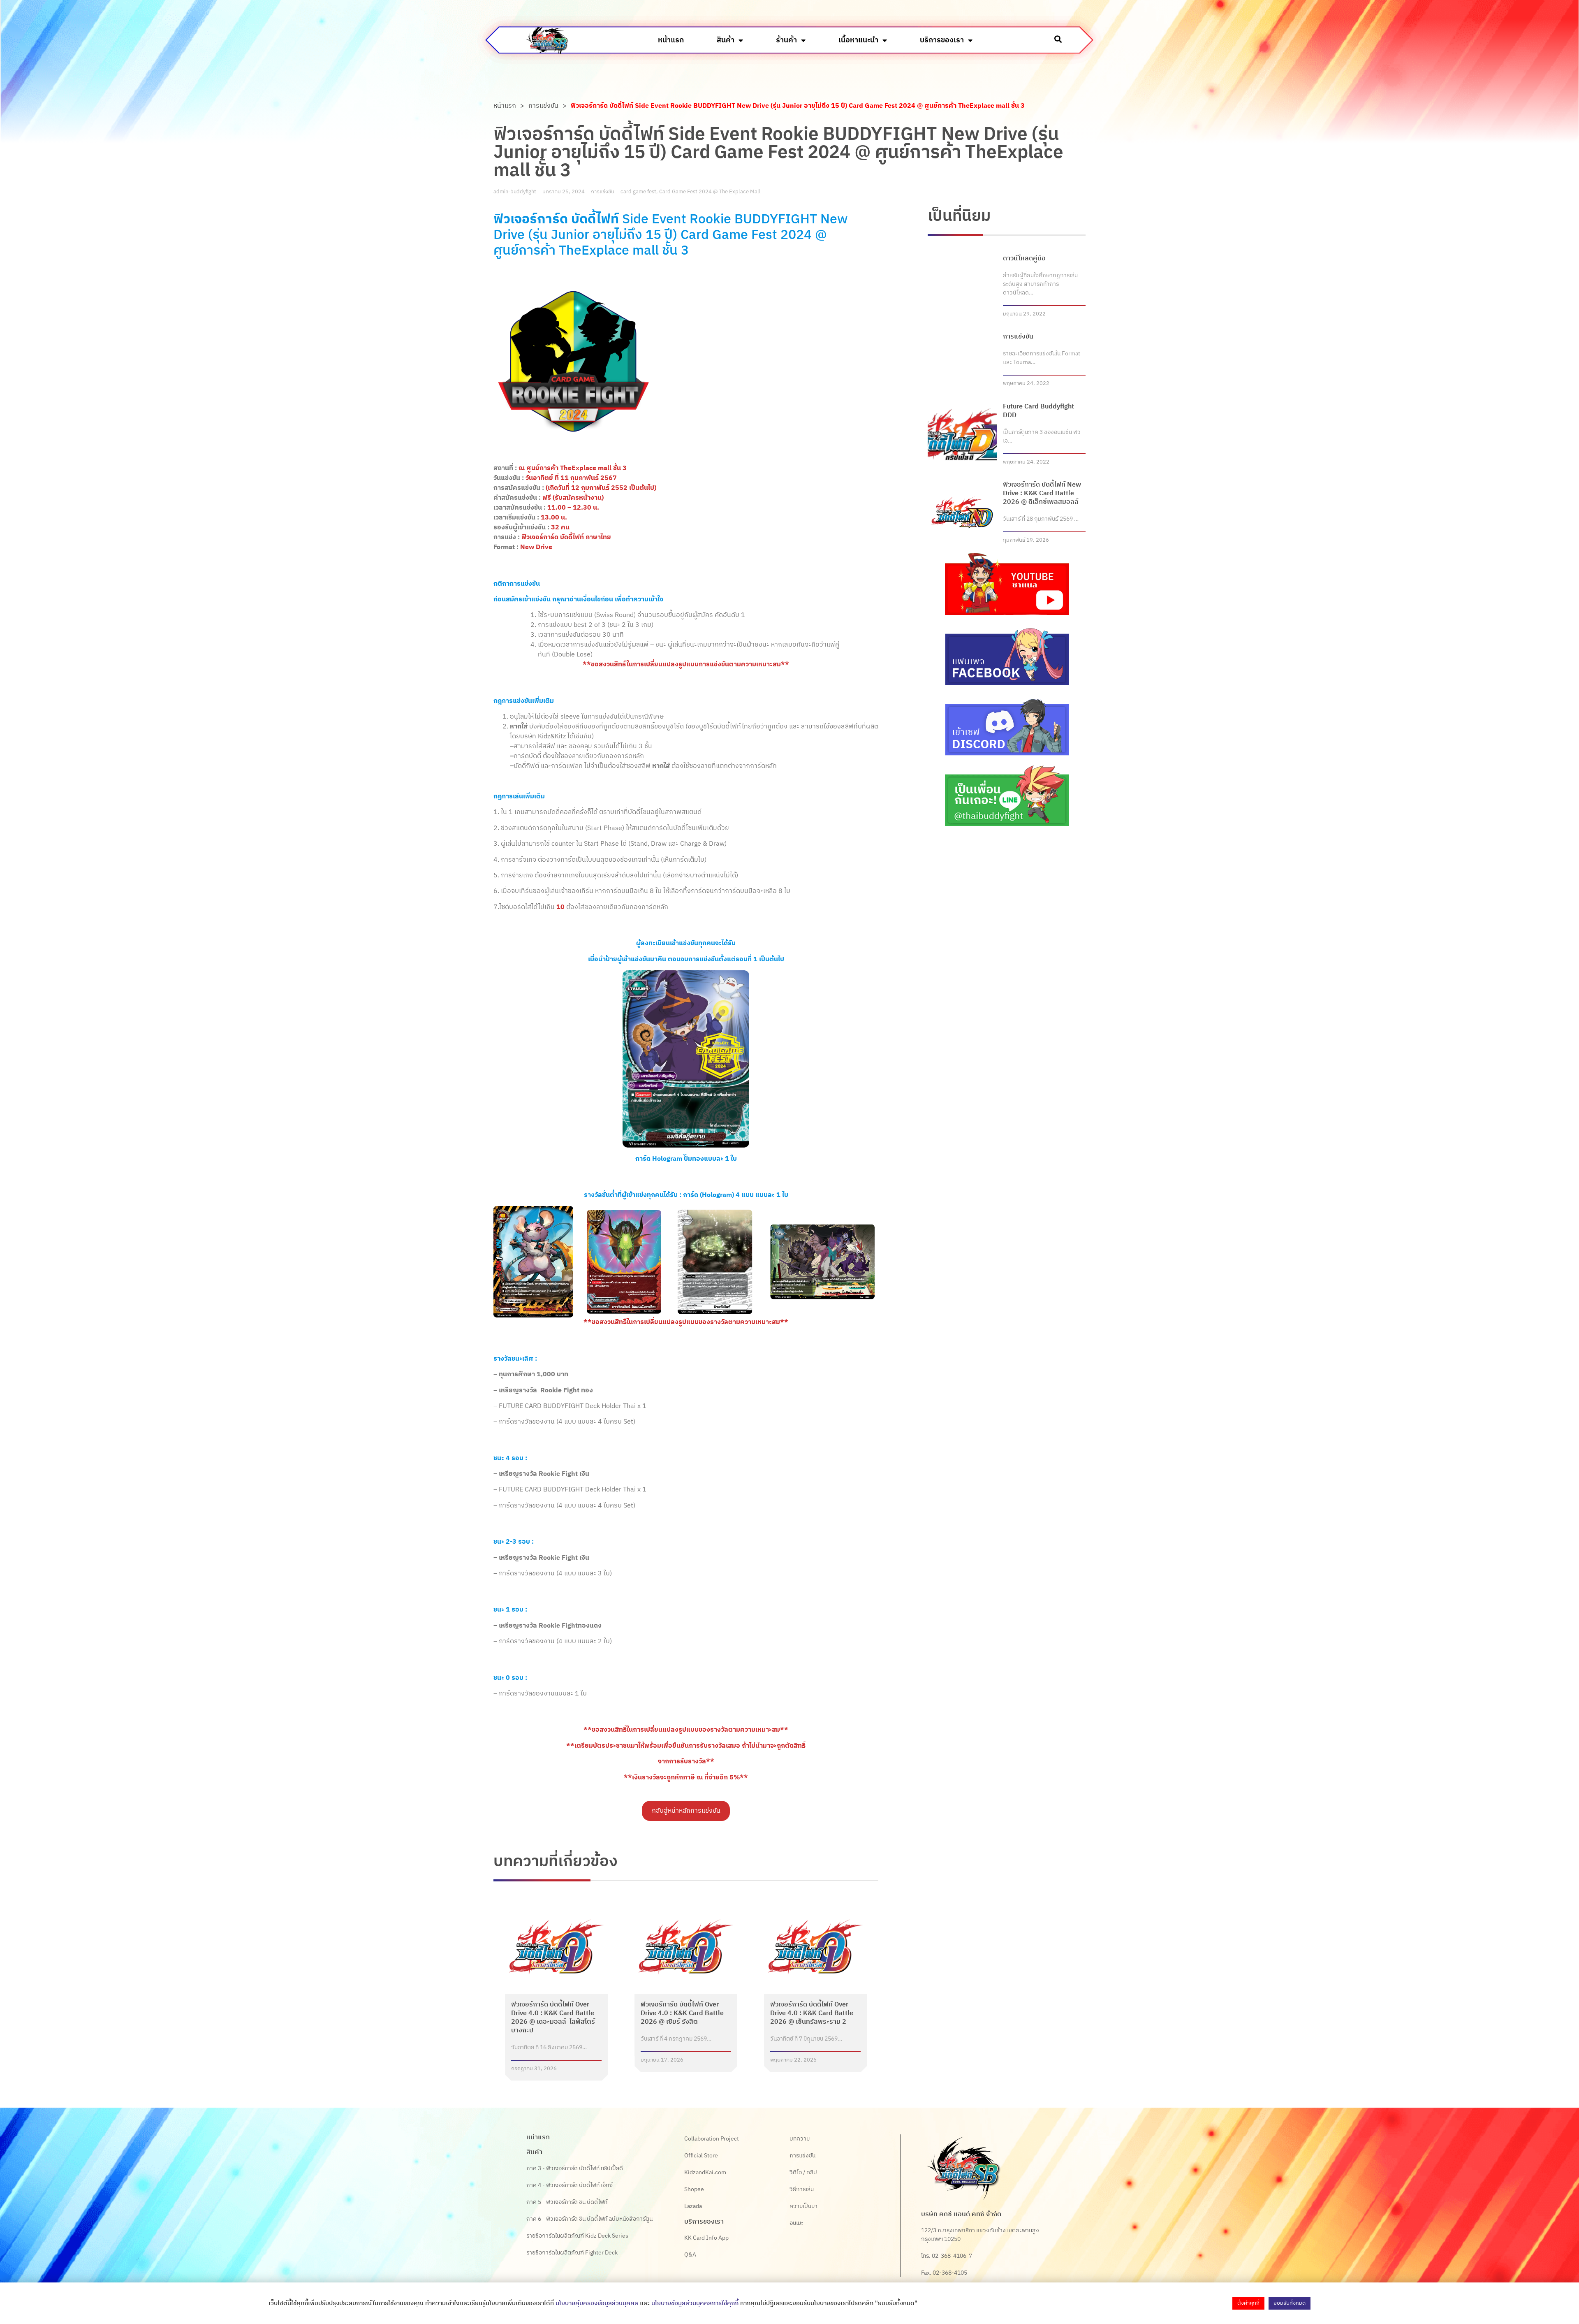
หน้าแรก (671, 40)
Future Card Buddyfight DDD (1038, 411)
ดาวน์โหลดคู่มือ (1024, 259)
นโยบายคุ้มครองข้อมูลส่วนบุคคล (597, 2303)
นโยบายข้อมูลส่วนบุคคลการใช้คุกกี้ (695, 2303)
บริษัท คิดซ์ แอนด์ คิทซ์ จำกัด (961, 2214)
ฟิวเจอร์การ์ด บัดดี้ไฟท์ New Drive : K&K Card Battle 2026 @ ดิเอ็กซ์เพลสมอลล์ (1042, 493)
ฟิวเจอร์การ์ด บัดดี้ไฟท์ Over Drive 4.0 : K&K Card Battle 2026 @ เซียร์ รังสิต (682, 2013)
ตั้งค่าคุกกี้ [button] (1248, 2303)
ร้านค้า (786, 40)
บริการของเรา (942, 40)
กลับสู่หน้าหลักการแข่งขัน (686, 1811)
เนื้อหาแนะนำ (858, 40)
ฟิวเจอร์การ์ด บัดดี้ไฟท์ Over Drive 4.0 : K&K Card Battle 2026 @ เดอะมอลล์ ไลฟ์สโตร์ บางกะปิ (553, 2018)
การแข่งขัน (543, 106)
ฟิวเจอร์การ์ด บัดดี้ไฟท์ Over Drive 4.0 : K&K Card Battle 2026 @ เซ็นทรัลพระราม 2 (812, 2013)
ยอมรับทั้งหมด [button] (1290, 2303)
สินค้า (726, 40)
